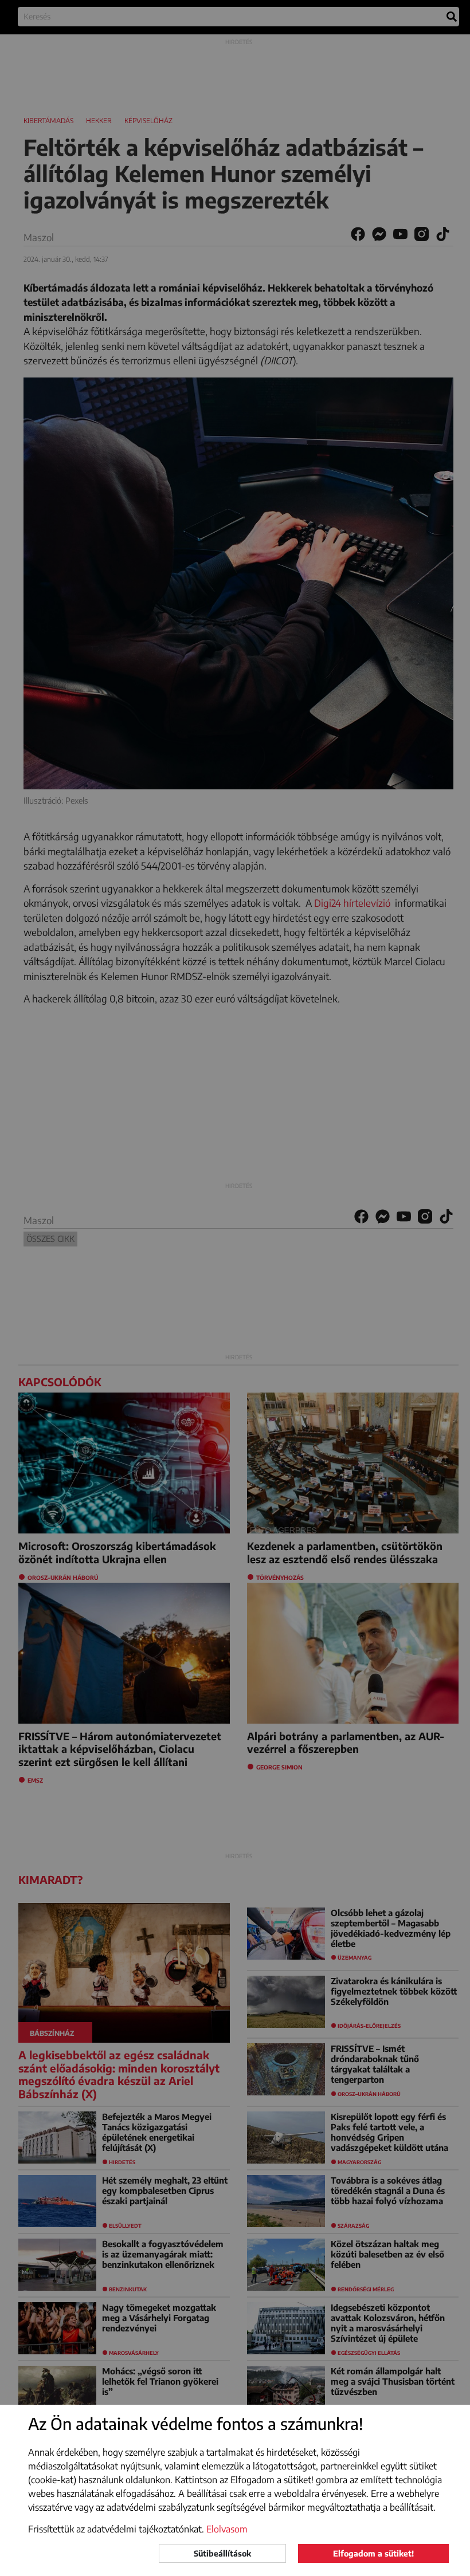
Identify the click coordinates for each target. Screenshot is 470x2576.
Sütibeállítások (222, 2553)
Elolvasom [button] (227, 2529)
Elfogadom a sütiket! (373, 2553)
